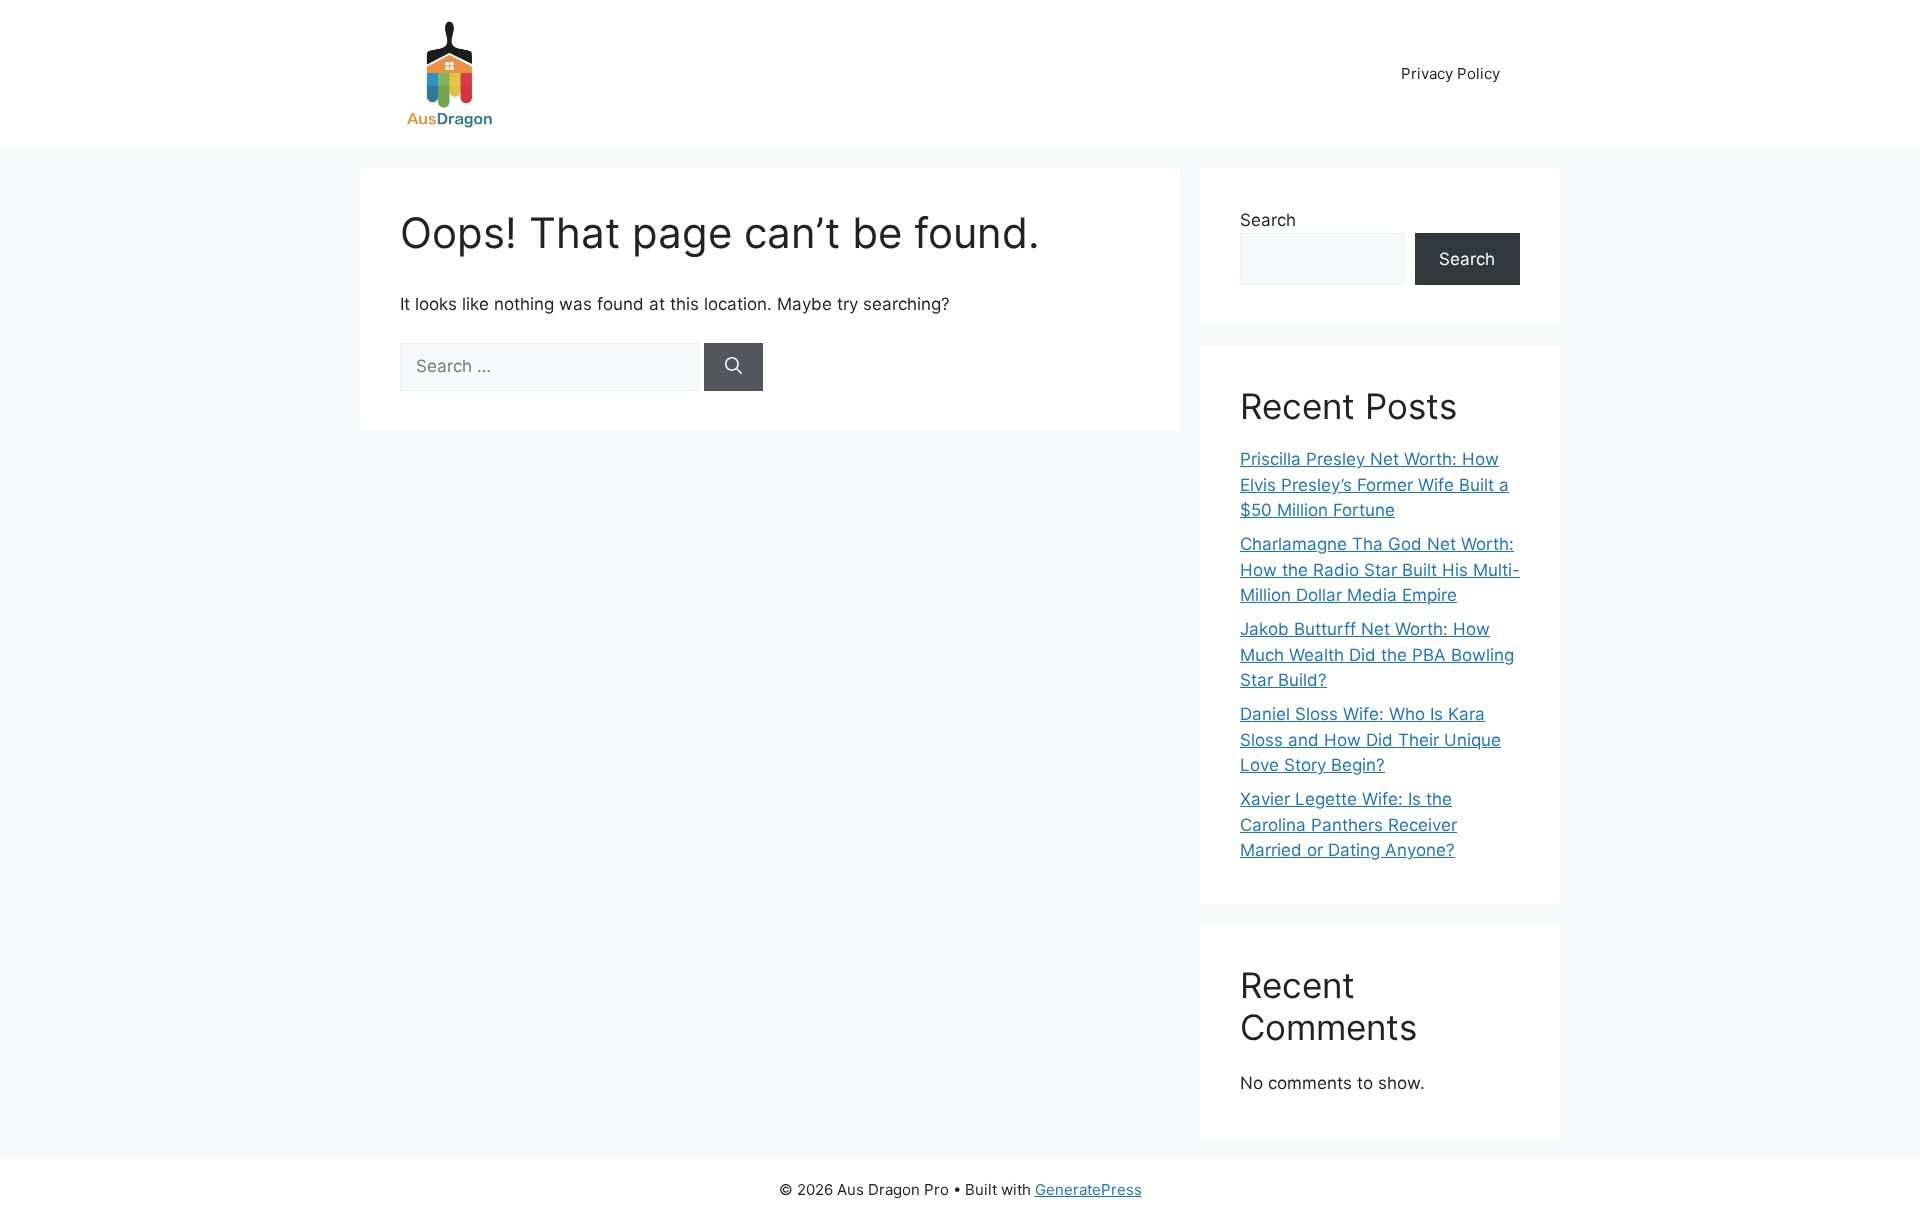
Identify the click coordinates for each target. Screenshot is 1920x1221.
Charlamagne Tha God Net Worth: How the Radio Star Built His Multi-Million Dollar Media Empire (1380, 569)
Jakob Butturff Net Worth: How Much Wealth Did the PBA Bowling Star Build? (1377, 654)
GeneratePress (1088, 1189)
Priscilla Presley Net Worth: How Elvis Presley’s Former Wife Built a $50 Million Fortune (1374, 484)
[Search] (733, 367)
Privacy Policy (1450, 73)
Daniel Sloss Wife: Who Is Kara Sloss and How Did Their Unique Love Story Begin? (1370, 739)
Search (1268, 220)
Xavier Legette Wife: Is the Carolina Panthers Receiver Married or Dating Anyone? (1348, 824)
